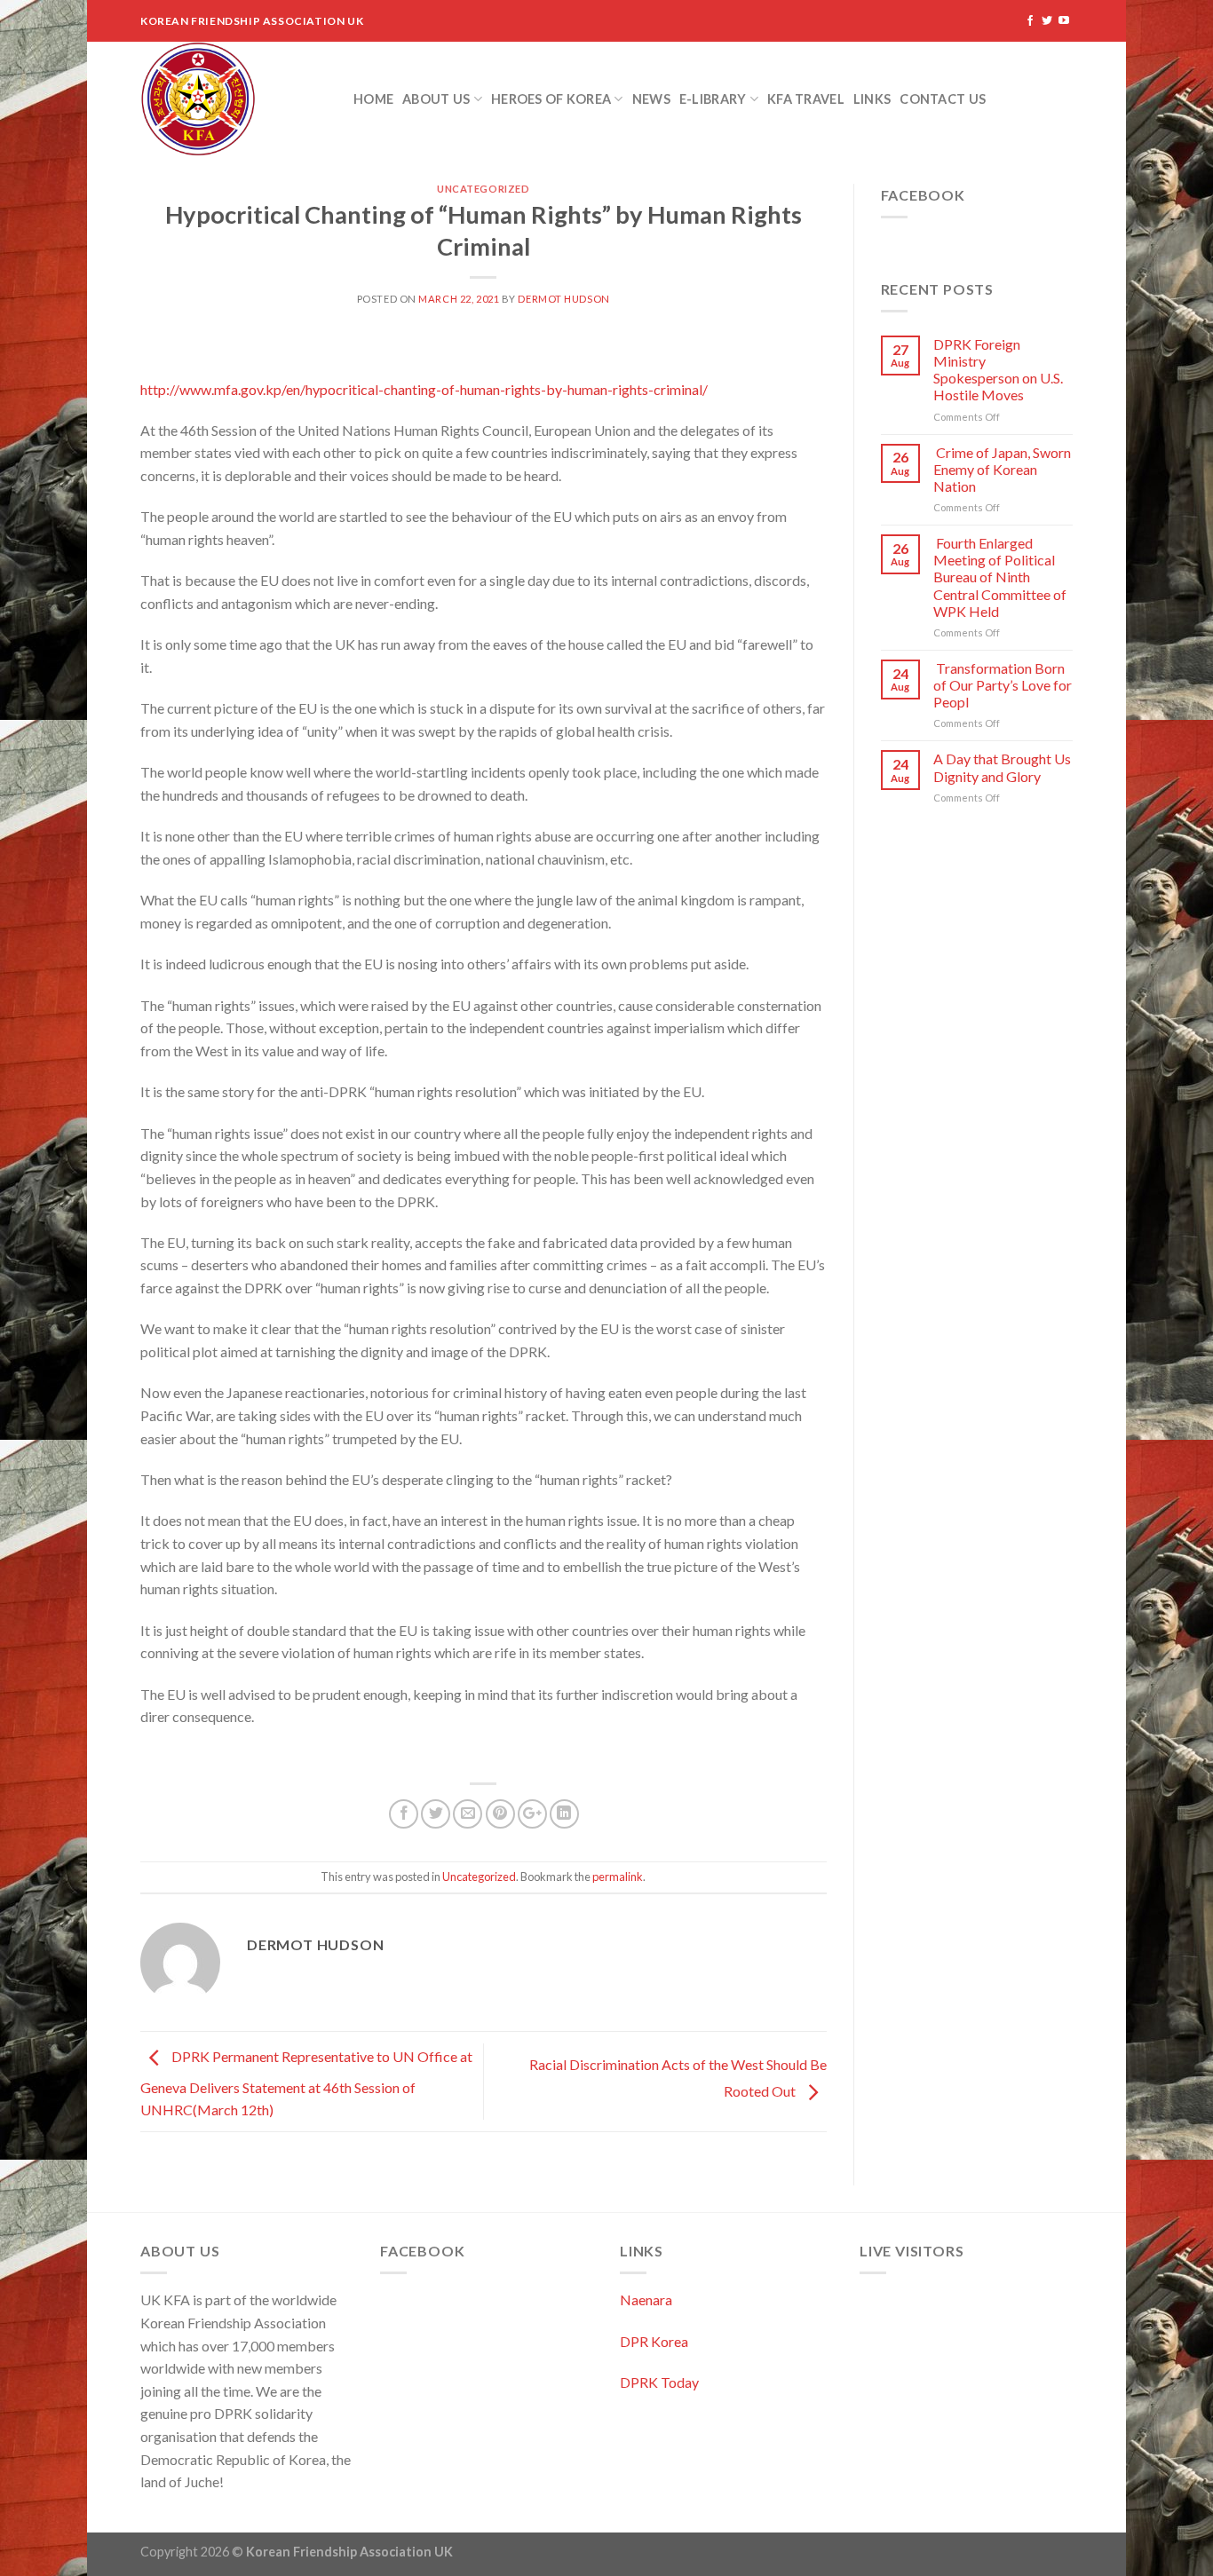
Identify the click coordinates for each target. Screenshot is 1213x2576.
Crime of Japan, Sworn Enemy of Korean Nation (1002, 469)
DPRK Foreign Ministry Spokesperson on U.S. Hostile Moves (998, 370)
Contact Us (943, 99)
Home (373, 99)
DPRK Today (659, 2382)
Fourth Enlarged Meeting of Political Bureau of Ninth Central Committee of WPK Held (1000, 577)
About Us (436, 99)
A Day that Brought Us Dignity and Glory (1002, 767)
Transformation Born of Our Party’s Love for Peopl (1003, 685)
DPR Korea (654, 2341)
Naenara (646, 2299)
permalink (618, 1877)
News (651, 99)
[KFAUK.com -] (234, 99)
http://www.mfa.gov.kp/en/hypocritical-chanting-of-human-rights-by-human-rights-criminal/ (424, 389)
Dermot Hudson (563, 299)
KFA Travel (806, 99)
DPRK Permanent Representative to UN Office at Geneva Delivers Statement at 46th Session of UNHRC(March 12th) (306, 2084)
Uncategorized (483, 189)
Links (872, 99)
